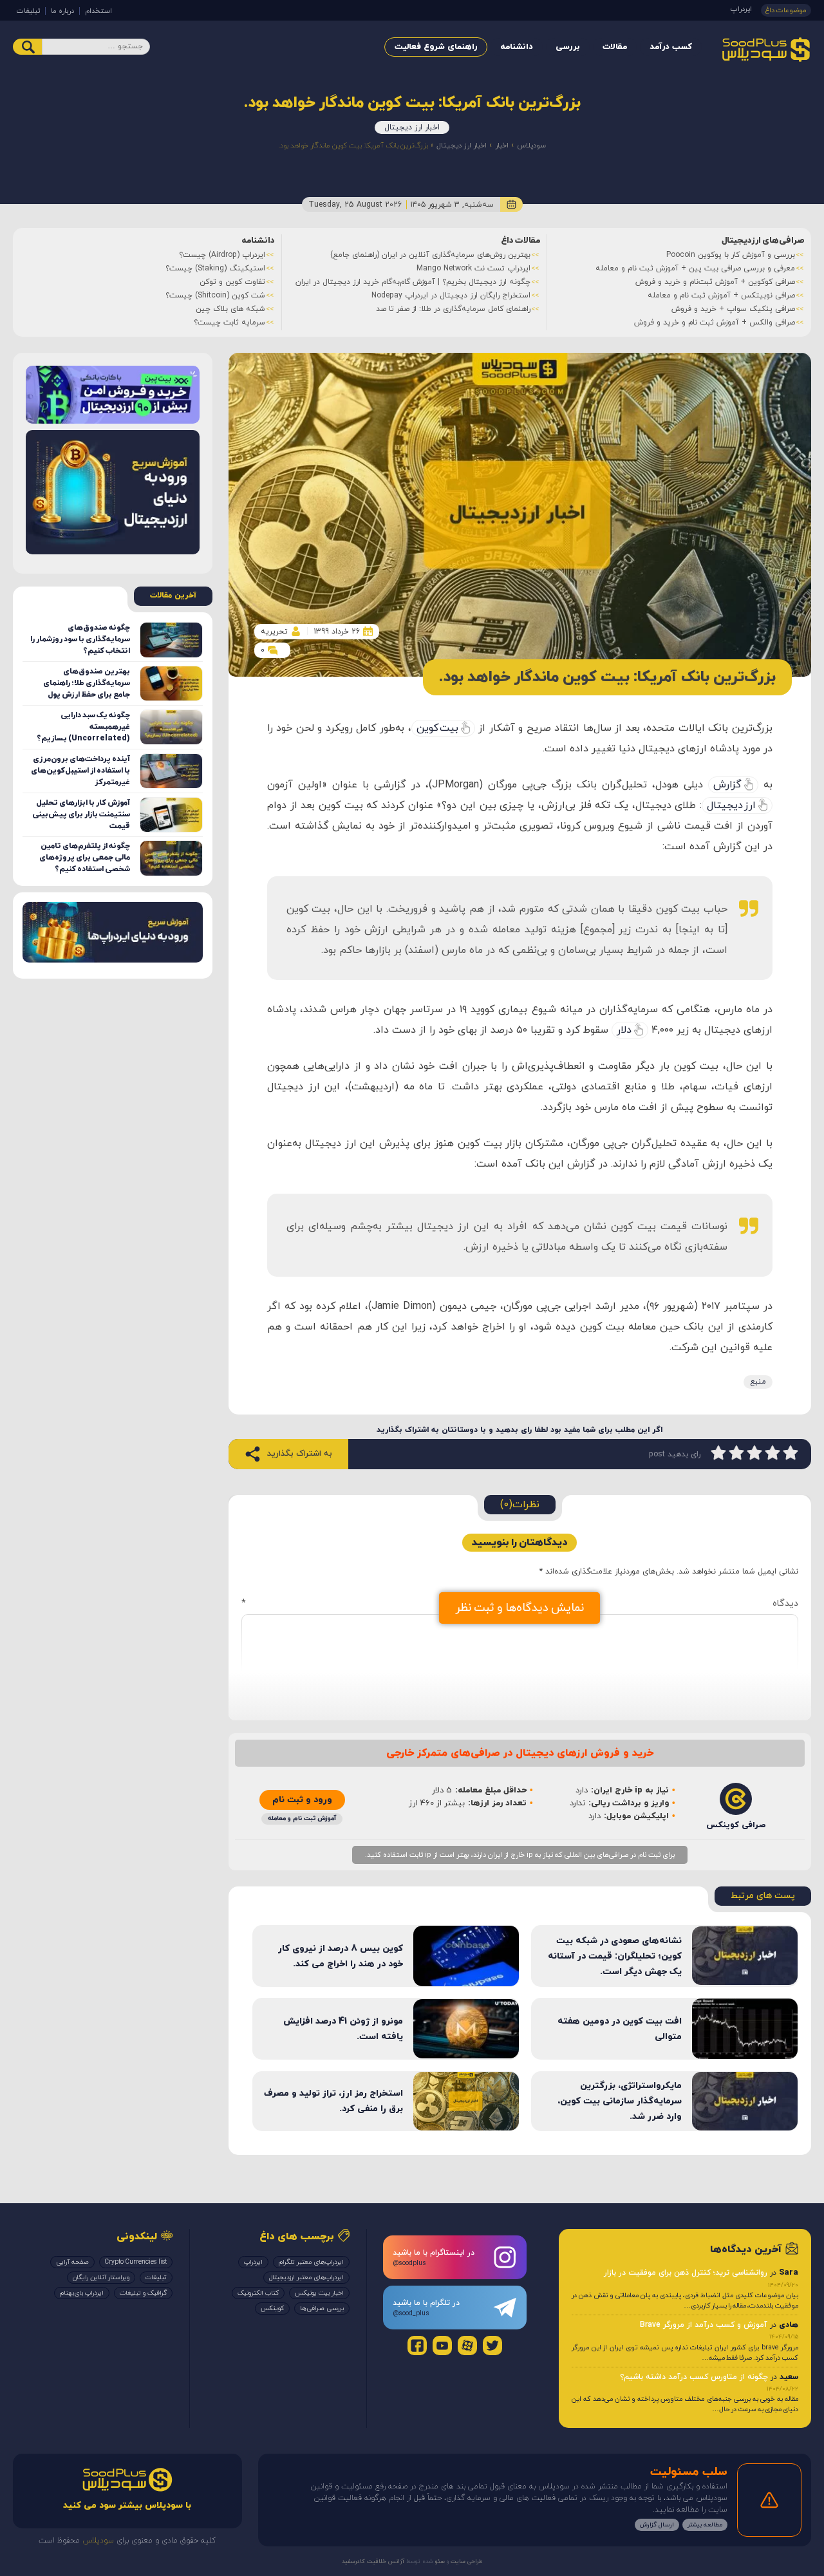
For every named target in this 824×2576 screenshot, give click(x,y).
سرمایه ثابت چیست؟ (229, 323)
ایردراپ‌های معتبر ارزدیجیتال (306, 2278)
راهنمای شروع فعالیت (436, 47)
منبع (758, 1382)
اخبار (502, 146)
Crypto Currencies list (136, 2262)
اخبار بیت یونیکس (319, 2293)
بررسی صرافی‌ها (322, 2308)
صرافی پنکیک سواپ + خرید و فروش (733, 309)
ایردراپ (741, 9)
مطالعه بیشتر (705, 2525)
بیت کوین (437, 728)
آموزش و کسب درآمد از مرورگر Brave (704, 2325)
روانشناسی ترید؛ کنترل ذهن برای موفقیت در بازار (686, 2273)
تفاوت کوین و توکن (232, 282)
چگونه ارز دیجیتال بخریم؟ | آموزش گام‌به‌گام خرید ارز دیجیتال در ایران (413, 282)
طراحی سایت (466, 2562)
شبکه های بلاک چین (230, 309)
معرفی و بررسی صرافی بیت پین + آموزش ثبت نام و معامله (695, 268)
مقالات (615, 47)
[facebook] (417, 2346)
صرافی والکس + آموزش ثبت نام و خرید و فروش (715, 323)
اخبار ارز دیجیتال (412, 127)
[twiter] (492, 2346)
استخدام (98, 11)
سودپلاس (531, 146)
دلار (624, 1030)
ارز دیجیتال (731, 805)
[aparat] (467, 2346)
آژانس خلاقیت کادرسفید (373, 2562)
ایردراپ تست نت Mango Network (473, 268)
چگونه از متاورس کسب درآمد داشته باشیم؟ (694, 2377)
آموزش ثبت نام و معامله (302, 1819)
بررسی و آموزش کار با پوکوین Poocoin (731, 255)
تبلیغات (28, 11)
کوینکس (272, 2308)
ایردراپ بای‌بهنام (82, 2293)
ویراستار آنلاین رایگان (101, 2278)
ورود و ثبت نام (302, 1800)
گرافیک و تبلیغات (143, 2293)
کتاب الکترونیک (258, 2293)
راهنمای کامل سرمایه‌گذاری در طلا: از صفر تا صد (453, 309)
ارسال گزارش (657, 2525)
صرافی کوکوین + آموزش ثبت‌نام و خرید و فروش (715, 282)
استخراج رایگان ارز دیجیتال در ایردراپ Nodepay (451, 296)
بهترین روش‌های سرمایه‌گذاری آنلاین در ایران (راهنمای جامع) (430, 255)
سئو (439, 2562)
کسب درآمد (671, 47)
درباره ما (62, 11)
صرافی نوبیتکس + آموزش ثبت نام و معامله (721, 296)
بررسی (568, 47)
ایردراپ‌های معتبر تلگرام (311, 2262)
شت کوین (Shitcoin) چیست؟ (215, 296)
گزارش (727, 785)
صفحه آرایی (72, 2262)
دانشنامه (517, 47)
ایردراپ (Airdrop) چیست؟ (222, 255)
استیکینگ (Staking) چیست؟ (215, 268)
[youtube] (442, 2346)
